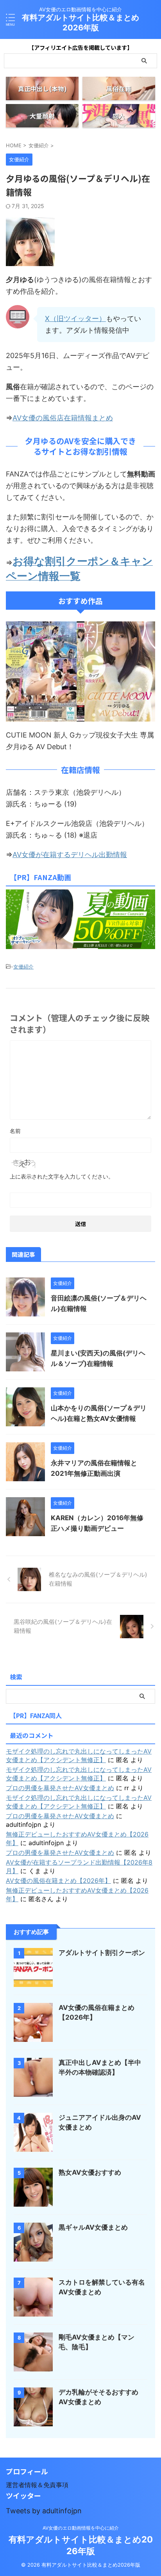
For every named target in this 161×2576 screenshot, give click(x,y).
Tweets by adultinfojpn (44, 2511)
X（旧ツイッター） (75, 318)
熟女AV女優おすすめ (90, 2172)
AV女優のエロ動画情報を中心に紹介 (81, 2528)
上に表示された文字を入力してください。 (62, 1176)
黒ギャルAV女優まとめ (93, 2227)
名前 (15, 1131)
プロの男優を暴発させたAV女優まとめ (60, 1788)
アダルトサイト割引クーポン (102, 1953)
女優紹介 (23, 967)
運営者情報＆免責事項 (37, 2485)
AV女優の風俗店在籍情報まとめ (63, 418)
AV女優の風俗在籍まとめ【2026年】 (58, 1881)
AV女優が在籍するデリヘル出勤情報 (70, 855)
